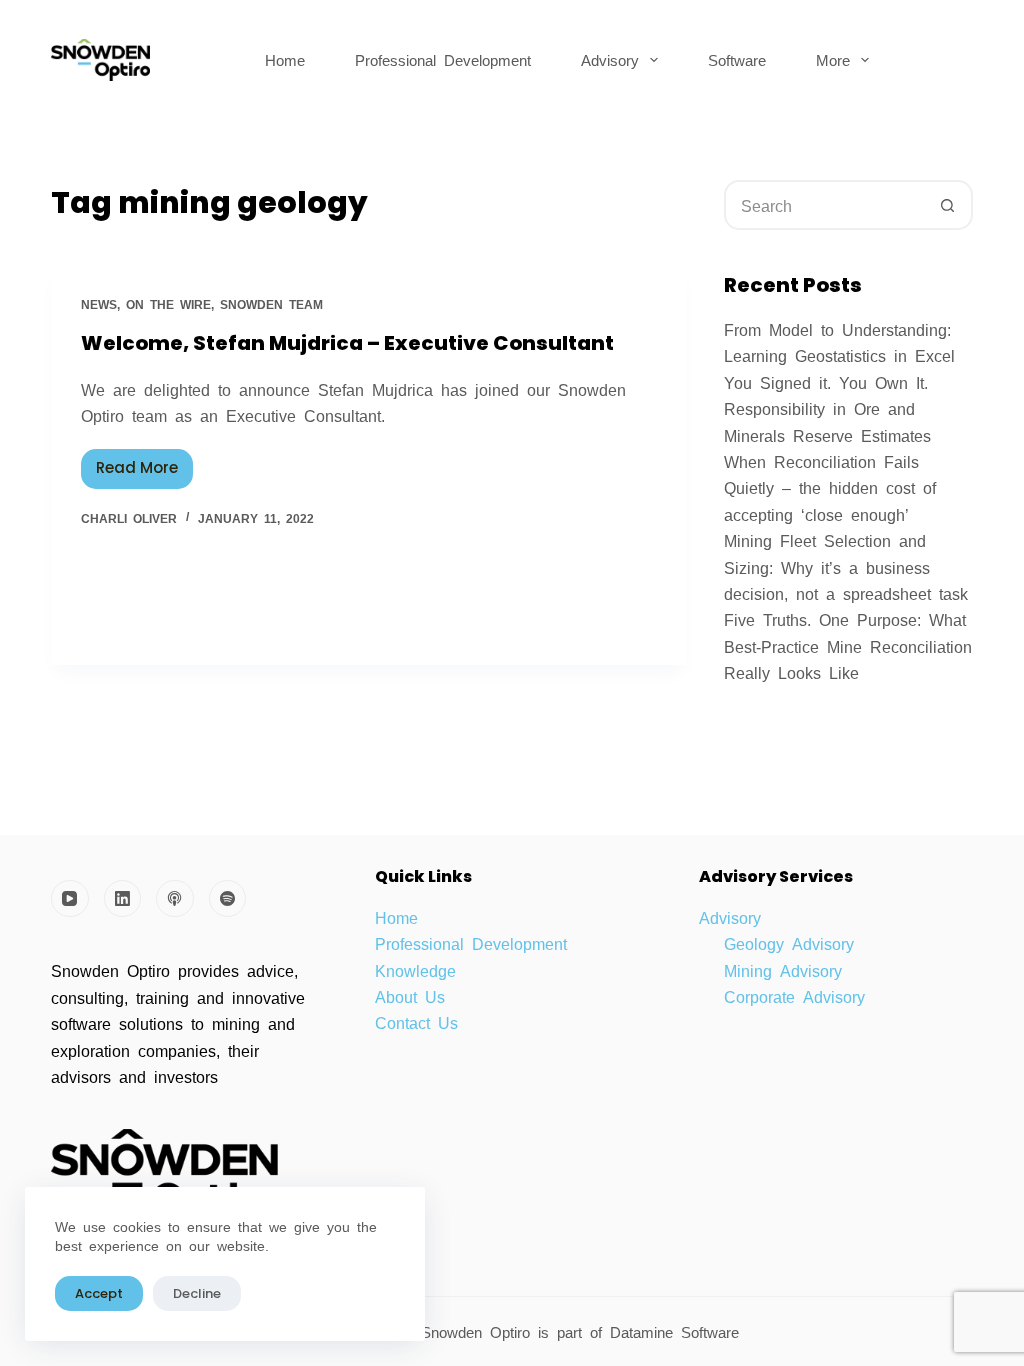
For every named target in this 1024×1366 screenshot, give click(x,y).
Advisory (610, 59)
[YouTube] (70, 899)
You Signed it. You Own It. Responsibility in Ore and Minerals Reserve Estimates (827, 408)
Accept (99, 1293)
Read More (144, 464)
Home (285, 59)
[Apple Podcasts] (175, 899)
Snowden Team (271, 304)
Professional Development (443, 59)
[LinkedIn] (123, 899)
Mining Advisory (783, 970)
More (833, 59)
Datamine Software (678, 1331)
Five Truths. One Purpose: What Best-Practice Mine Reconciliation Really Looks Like (848, 645)
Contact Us (416, 1022)
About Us (410, 996)
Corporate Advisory (794, 996)
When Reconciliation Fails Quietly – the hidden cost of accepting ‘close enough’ (830, 487)
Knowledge (415, 970)
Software (737, 59)
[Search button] (948, 205)
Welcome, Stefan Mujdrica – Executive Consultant (347, 343)
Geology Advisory (789, 943)
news (99, 304)
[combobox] (825, 205)
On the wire (168, 304)
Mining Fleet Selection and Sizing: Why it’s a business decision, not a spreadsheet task (846, 566)
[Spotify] (228, 899)
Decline (197, 1293)
